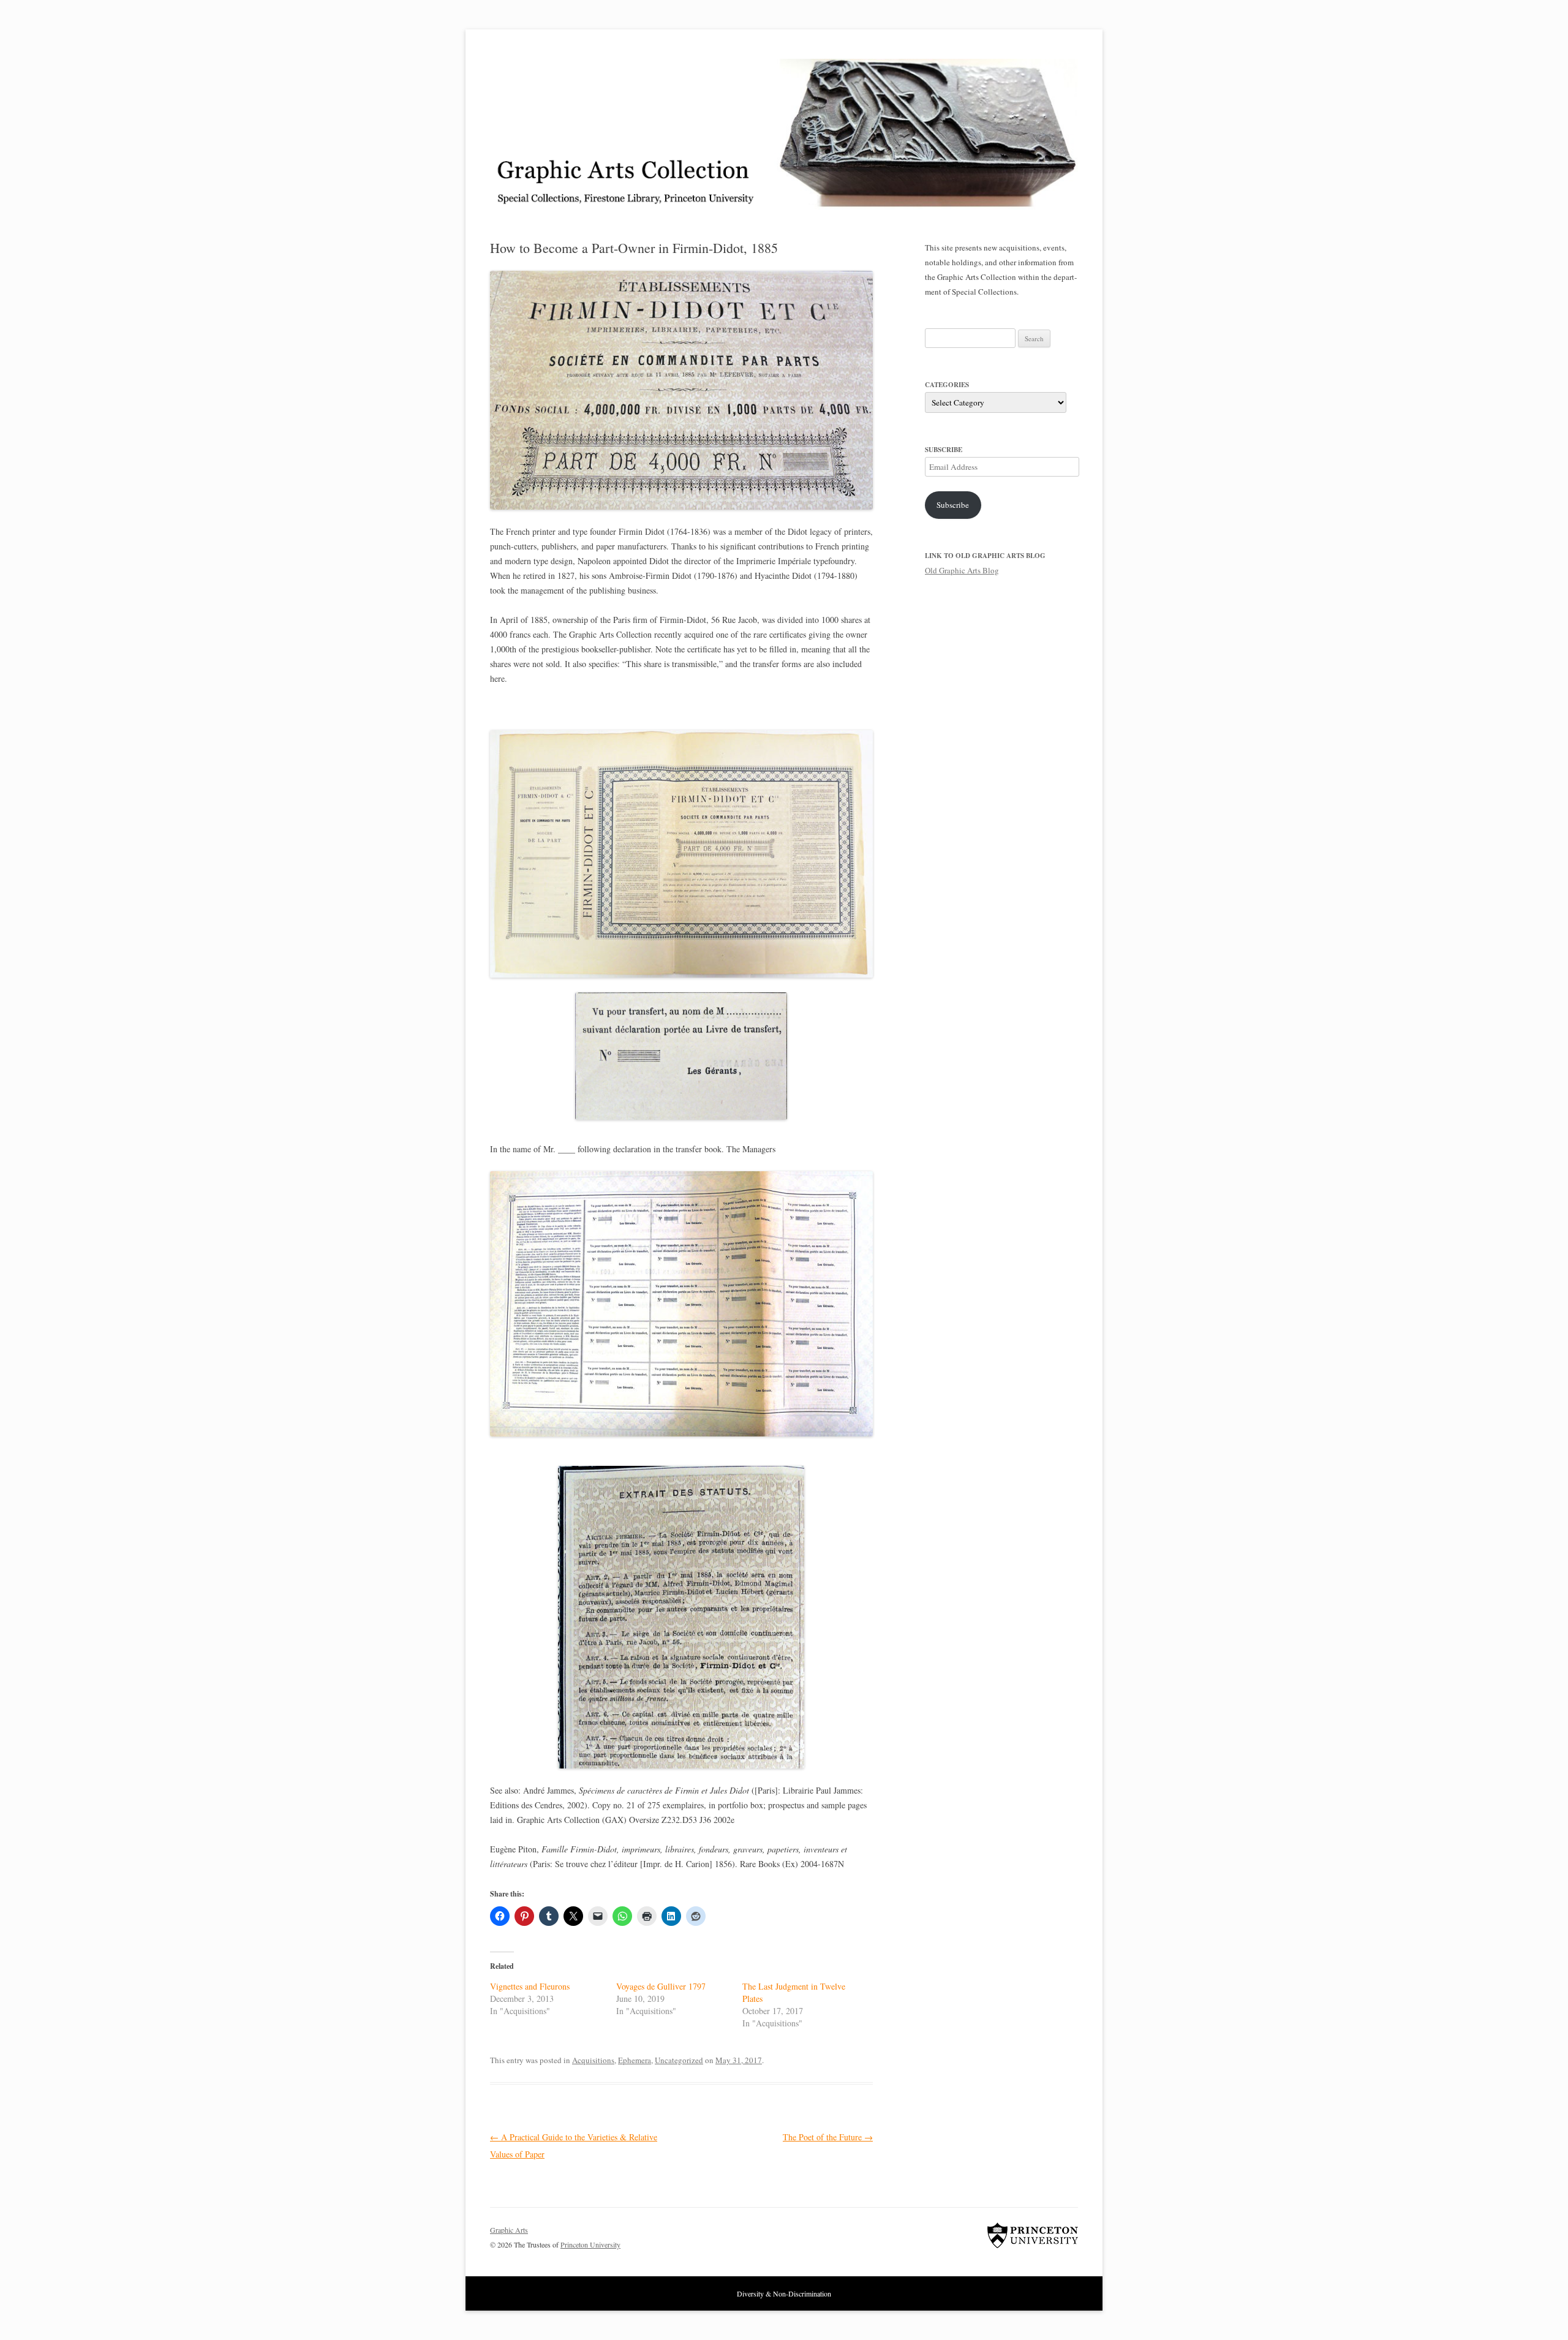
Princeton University (1033, 2235)
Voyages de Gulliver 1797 (661, 1986)
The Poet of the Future (828, 2137)
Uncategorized (679, 2060)
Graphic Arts (509, 2230)
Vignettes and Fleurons (530, 1986)
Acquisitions (593, 2060)
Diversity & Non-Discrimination (784, 2293)
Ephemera (635, 2060)
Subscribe (953, 505)
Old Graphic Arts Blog (962, 570)
